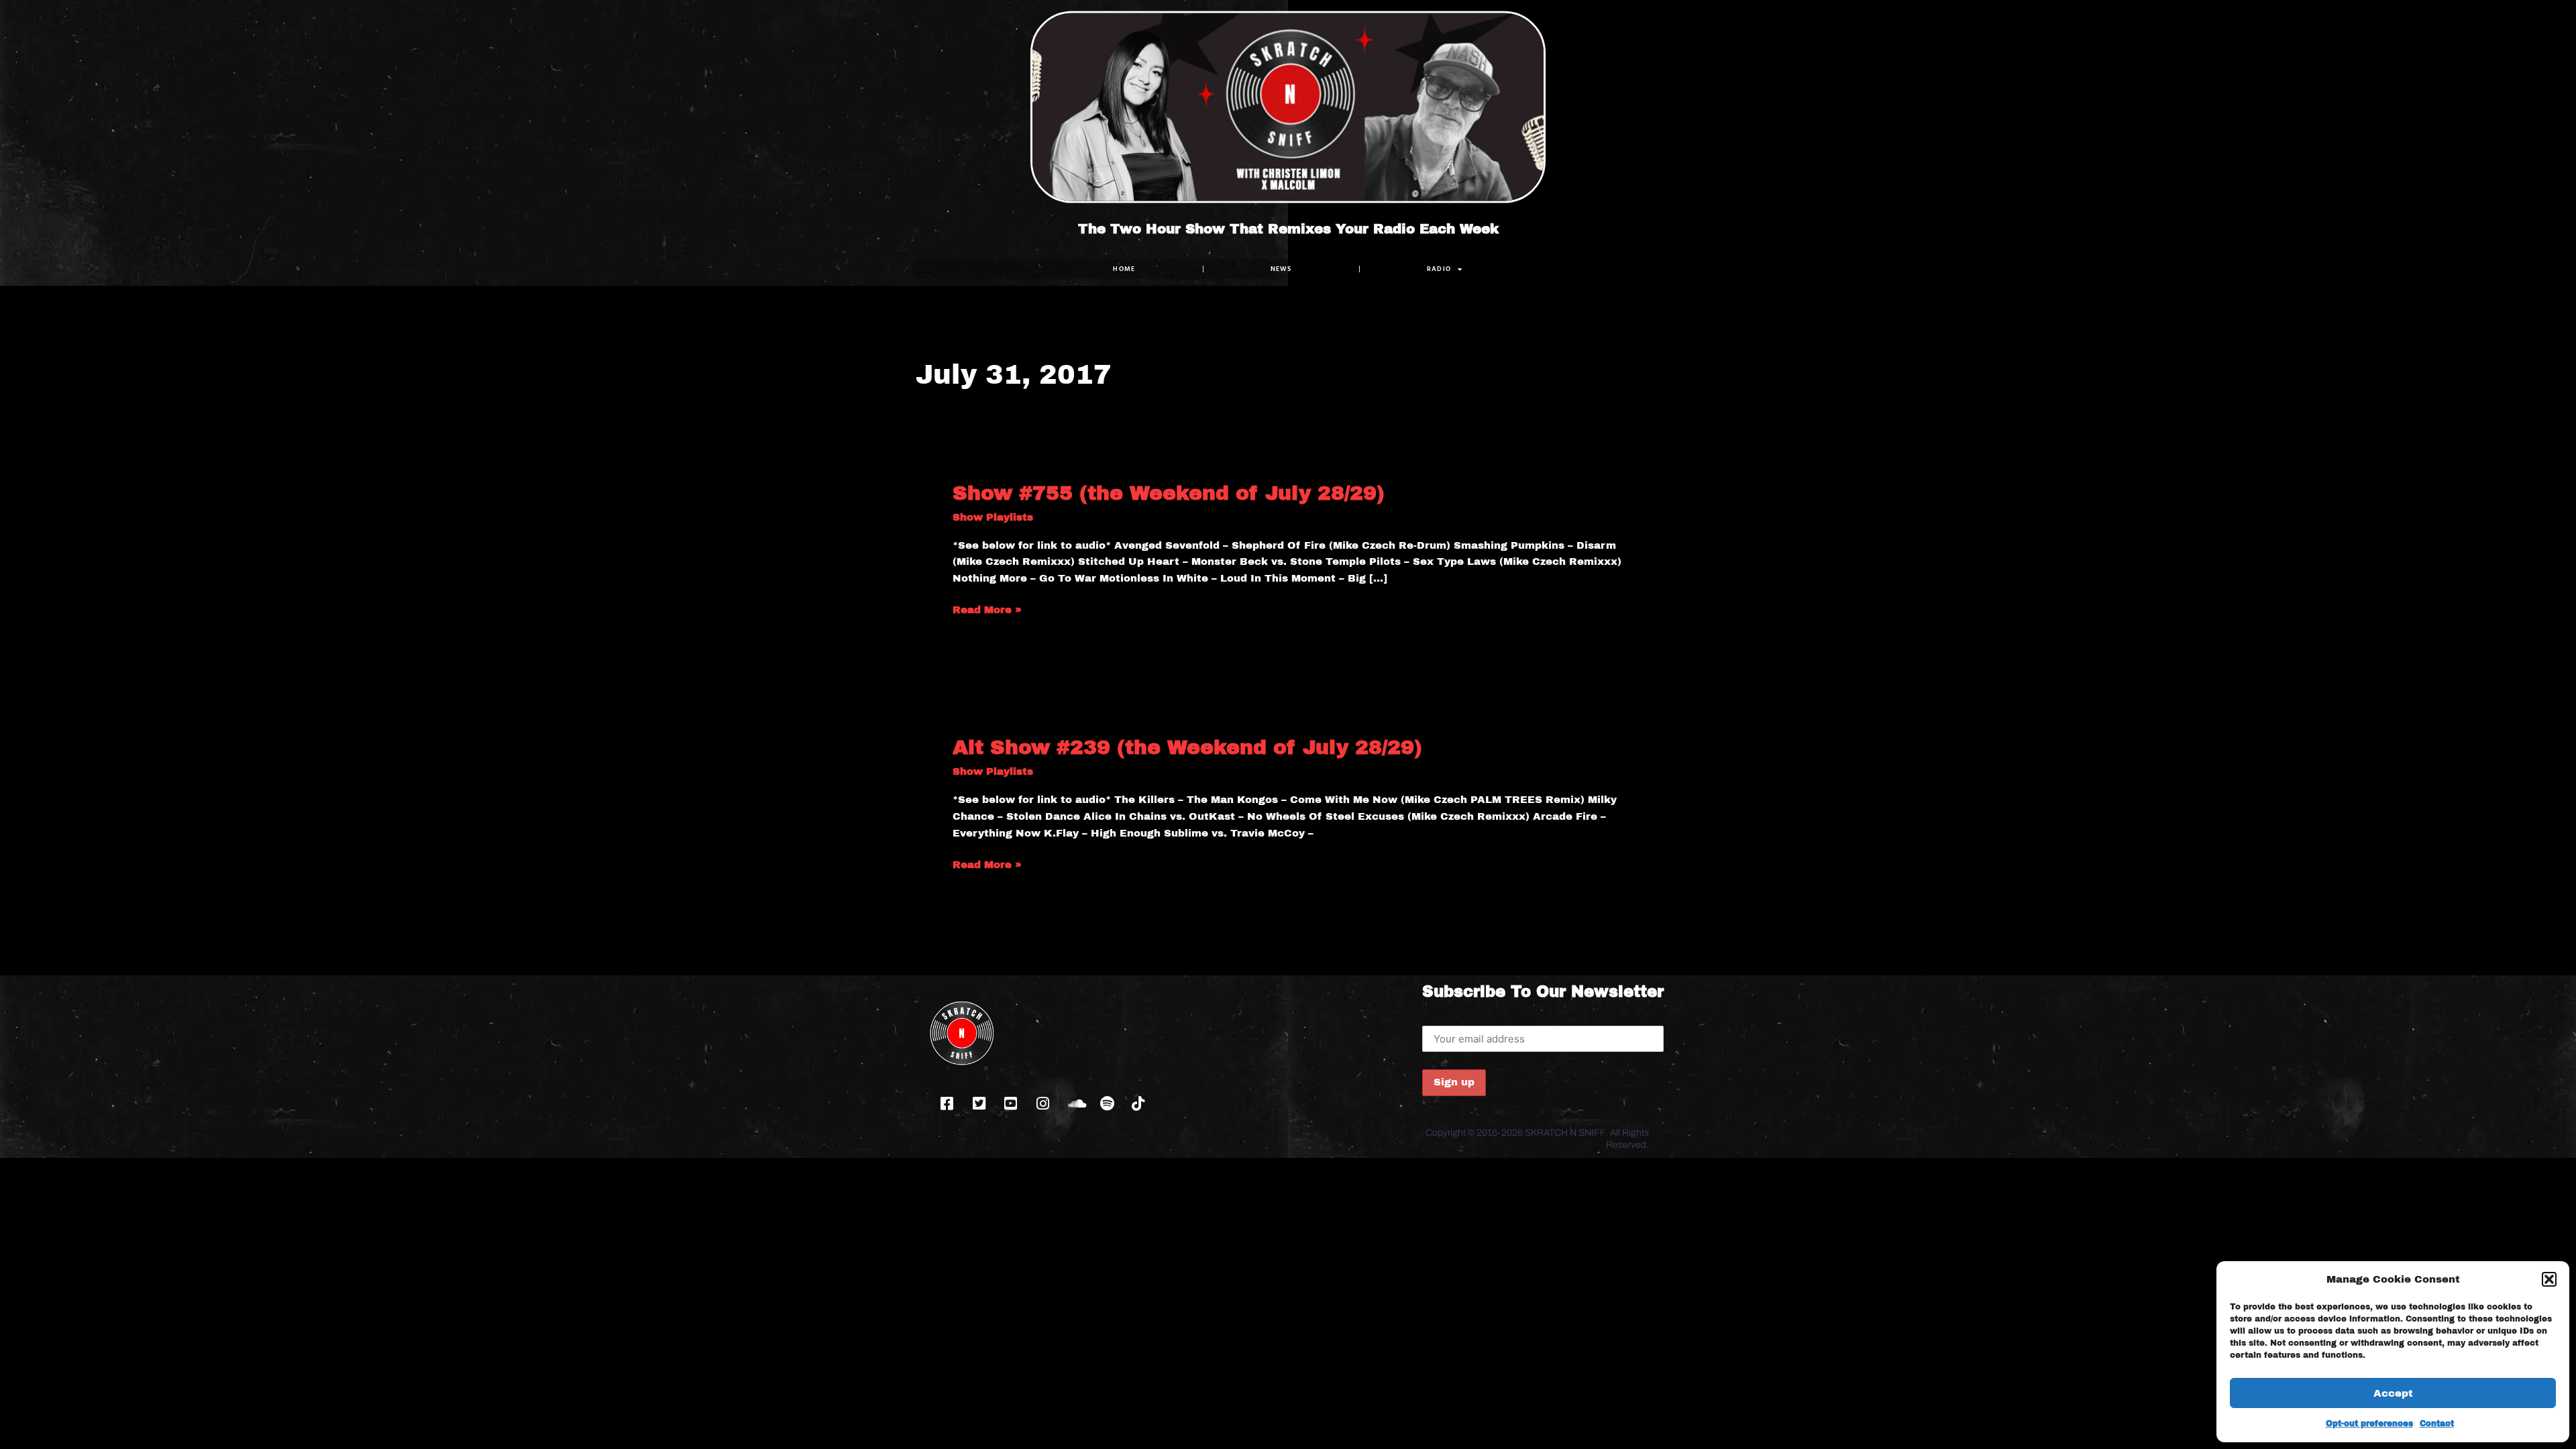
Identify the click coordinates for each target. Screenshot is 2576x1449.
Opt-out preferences (2369, 1424)
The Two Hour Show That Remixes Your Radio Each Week (1288, 229)
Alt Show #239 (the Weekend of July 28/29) (1187, 747)
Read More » (987, 608)
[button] (2549, 1279)
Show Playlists (993, 517)
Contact (2437, 1424)
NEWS (1281, 269)
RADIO (1439, 269)
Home (1124, 269)
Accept (2393, 1393)
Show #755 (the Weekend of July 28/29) (1169, 493)
